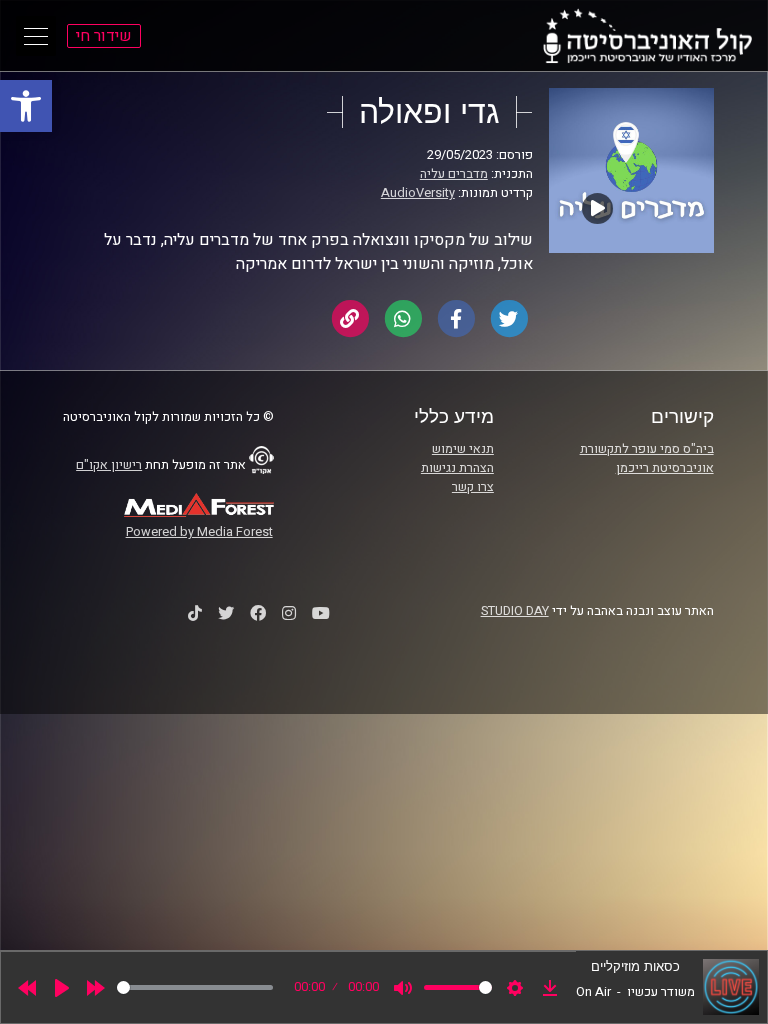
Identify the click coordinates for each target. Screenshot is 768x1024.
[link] (26, 106)
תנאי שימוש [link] (463, 449)
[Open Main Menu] (36, 36)
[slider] (195, 987)
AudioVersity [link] (418, 193)
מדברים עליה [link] (454, 174)
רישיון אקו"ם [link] (109, 465)
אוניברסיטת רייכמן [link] (665, 468)
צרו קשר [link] (473, 487)
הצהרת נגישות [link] (457, 468)
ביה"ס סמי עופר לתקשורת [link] (647, 449)
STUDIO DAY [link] (515, 611)
